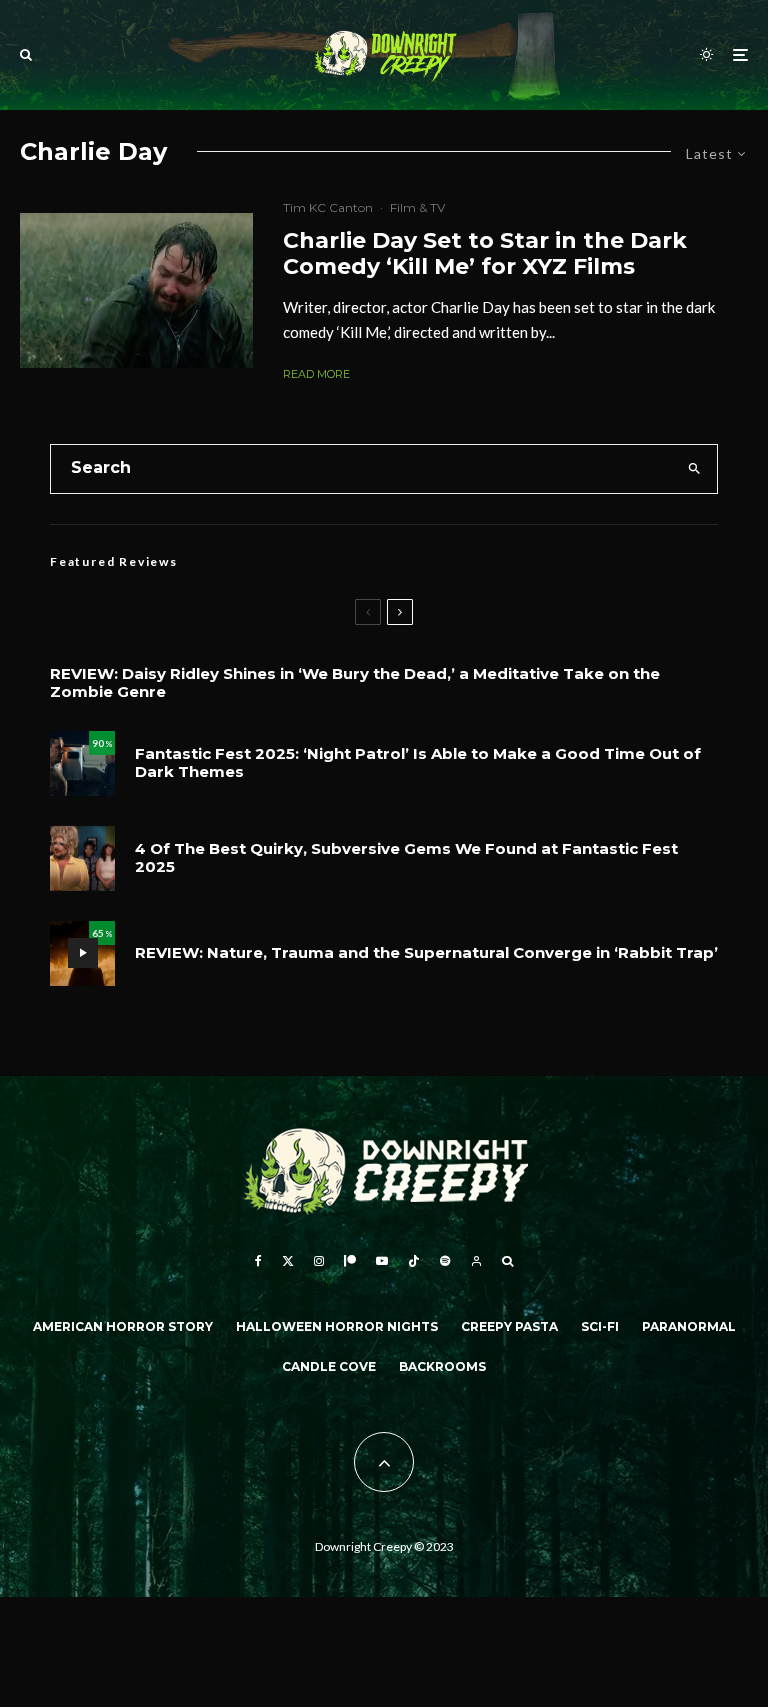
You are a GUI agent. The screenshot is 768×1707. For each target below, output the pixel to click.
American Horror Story (123, 1326)
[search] (694, 469)
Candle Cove (329, 1366)
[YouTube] (382, 1261)
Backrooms (442, 1366)
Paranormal (689, 1326)
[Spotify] (445, 1261)
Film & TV (417, 207)
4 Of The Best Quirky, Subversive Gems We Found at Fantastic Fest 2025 (406, 858)
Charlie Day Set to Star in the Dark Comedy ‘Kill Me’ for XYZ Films (485, 254)
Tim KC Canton (328, 207)
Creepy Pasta (509, 1326)
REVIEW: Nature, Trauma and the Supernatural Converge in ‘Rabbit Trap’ (426, 953)
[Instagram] (319, 1261)
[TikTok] (414, 1261)
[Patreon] (350, 1261)
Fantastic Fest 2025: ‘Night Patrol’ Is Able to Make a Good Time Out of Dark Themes (418, 763)
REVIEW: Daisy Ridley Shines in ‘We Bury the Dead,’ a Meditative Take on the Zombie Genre (355, 683)
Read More (316, 374)
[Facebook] (258, 1261)
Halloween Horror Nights (337, 1326)
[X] (288, 1261)
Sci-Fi (600, 1326)
